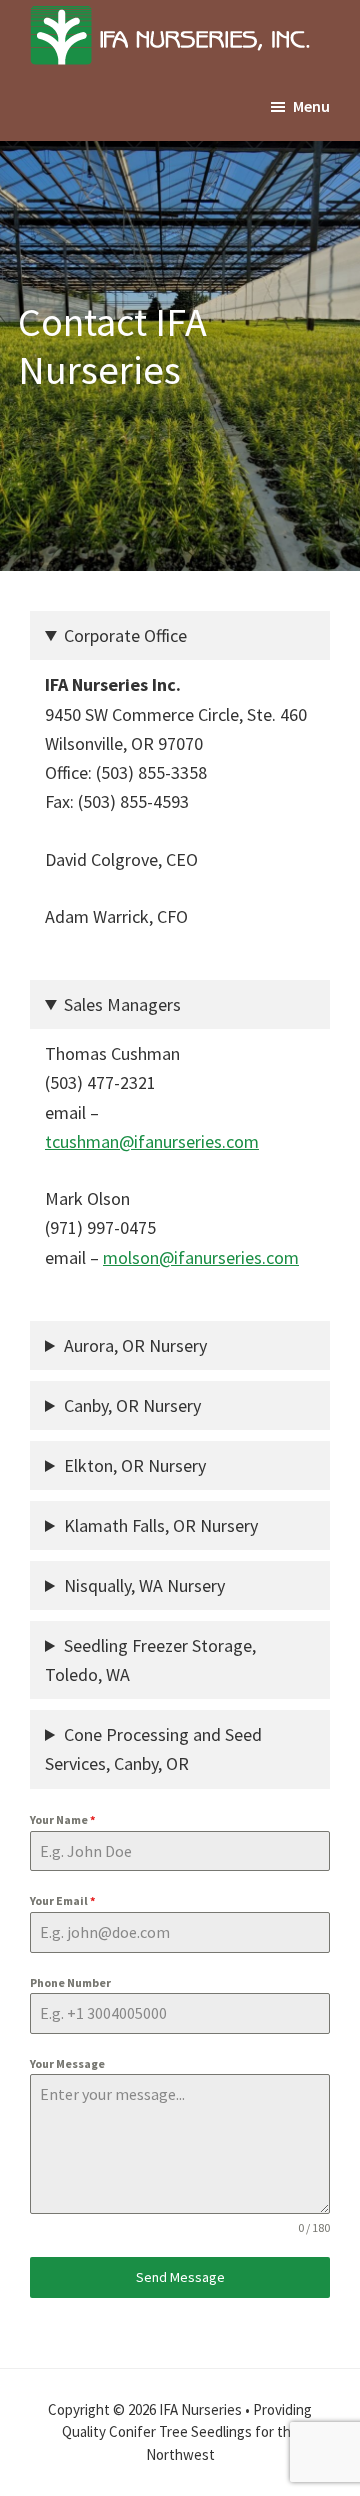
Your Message (67, 2063)
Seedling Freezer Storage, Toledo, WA (150, 1660)
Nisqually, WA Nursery (144, 1585)
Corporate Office (125, 635)
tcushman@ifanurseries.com (152, 1141)
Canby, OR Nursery (132, 1405)
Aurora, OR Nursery (135, 1345)
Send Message (180, 2277)
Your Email (62, 1900)
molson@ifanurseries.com (201, 1257)
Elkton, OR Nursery (135, 1465)
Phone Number (70, 1982)
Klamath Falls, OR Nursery (161, 1525)
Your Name (62, 1819)
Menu (311, 106)
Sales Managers (122, 1004)
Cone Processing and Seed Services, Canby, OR (153, 1749)
